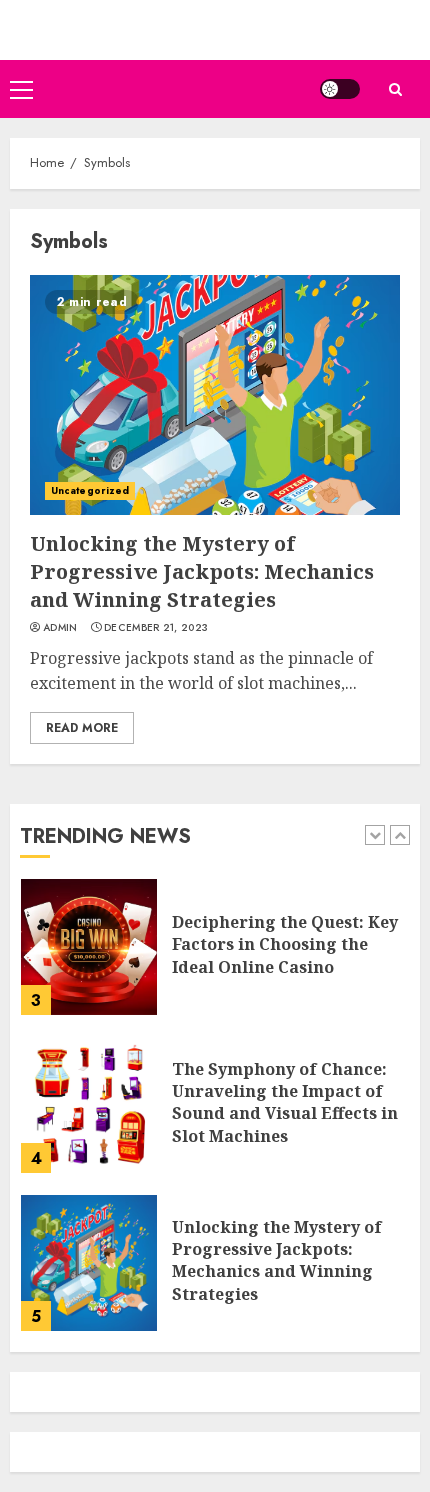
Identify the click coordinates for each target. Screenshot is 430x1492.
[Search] (395, 89)
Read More (82, 728)
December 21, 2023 (156, 628)
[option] (215, 957)
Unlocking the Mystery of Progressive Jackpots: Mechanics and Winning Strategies (202, 571)
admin (60, 628)
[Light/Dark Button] (340, 89)
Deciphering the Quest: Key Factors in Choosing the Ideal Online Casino (285, 944)
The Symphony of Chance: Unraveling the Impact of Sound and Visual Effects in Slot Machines (285, 1102)
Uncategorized (90, 490)
